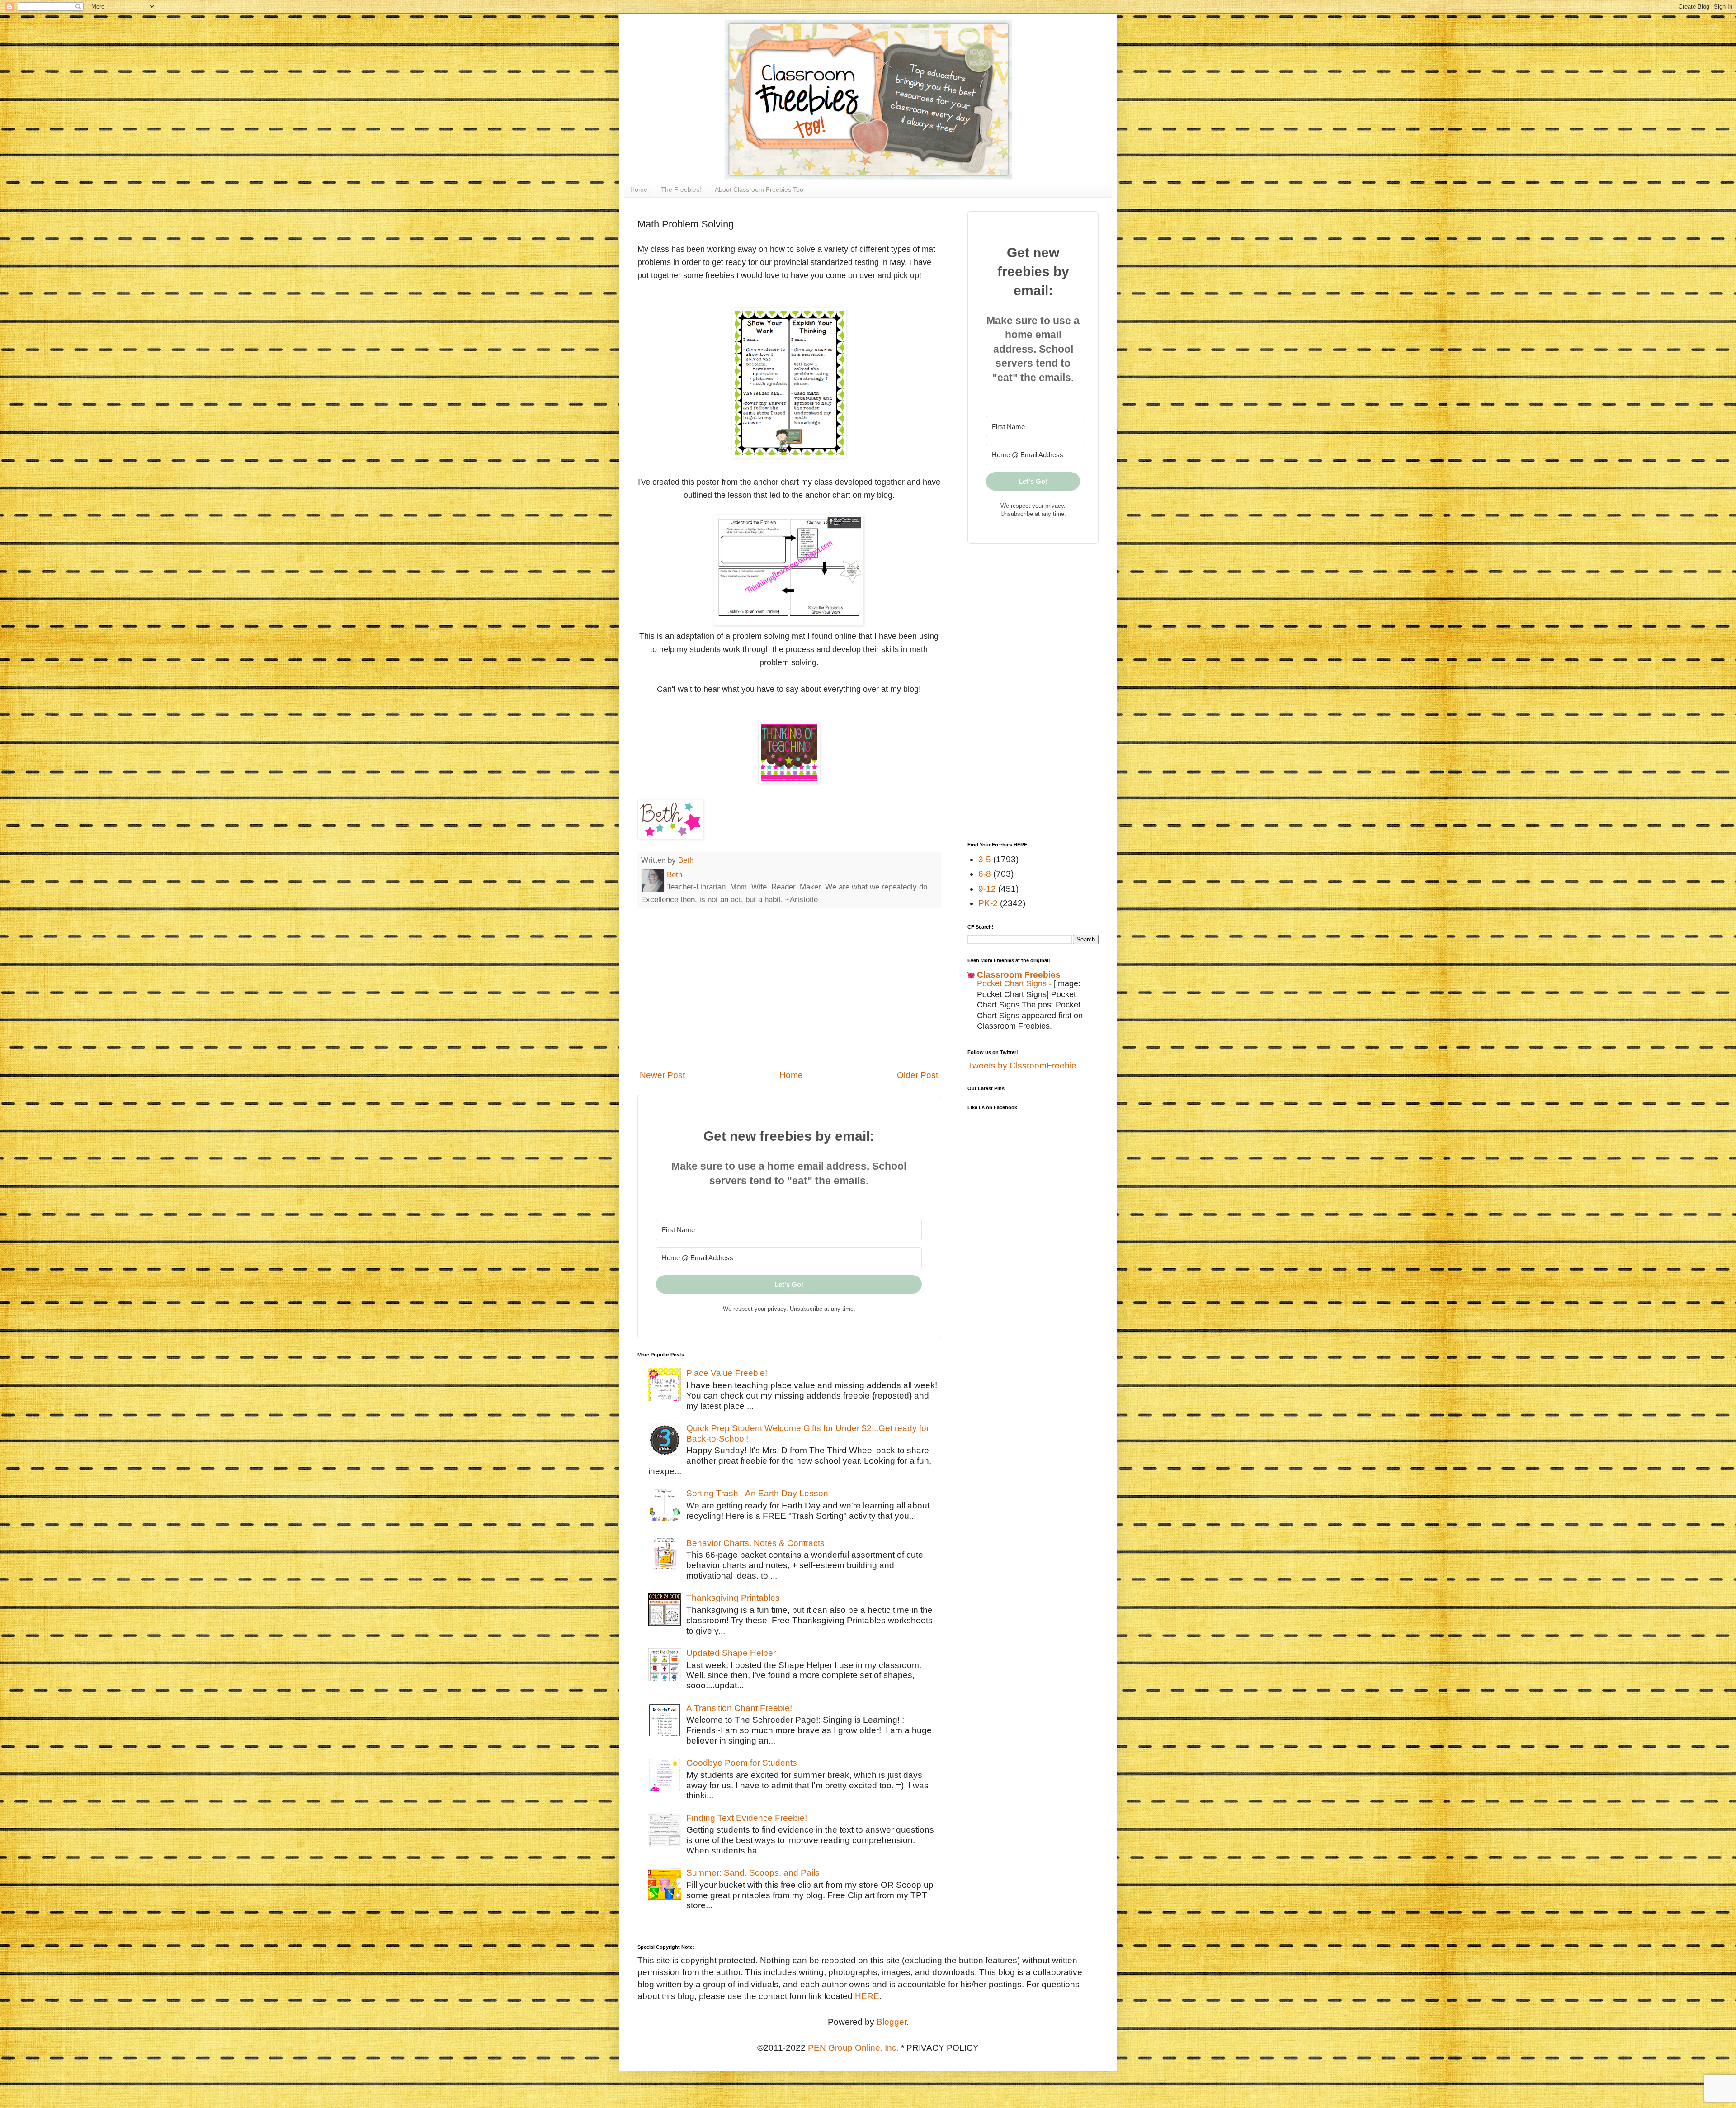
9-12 (987, 889)
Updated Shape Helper (731, 1653)
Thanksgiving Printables (733, 1598)
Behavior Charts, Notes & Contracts (755, 1543)
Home (639, 189)
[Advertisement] (789, 989)
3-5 (985, 859)
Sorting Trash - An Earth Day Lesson (757, 1493)
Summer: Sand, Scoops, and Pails (753, 1873)
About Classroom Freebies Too (759, 189)
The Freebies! (681, 189)
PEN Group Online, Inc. (853, 2048)
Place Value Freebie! (727, 1373)
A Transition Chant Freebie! (739, 1708)
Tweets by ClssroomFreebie (1022, 1066)
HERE (867, 1996)
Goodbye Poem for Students (742, 1763)
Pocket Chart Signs (1013, 983)
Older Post (918, 1075)
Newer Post (662, 1075)
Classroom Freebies (1019, 975)
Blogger (892, 2022)
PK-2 (988, 903)
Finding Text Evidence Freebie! (747, 1818)
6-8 (985, 874)
